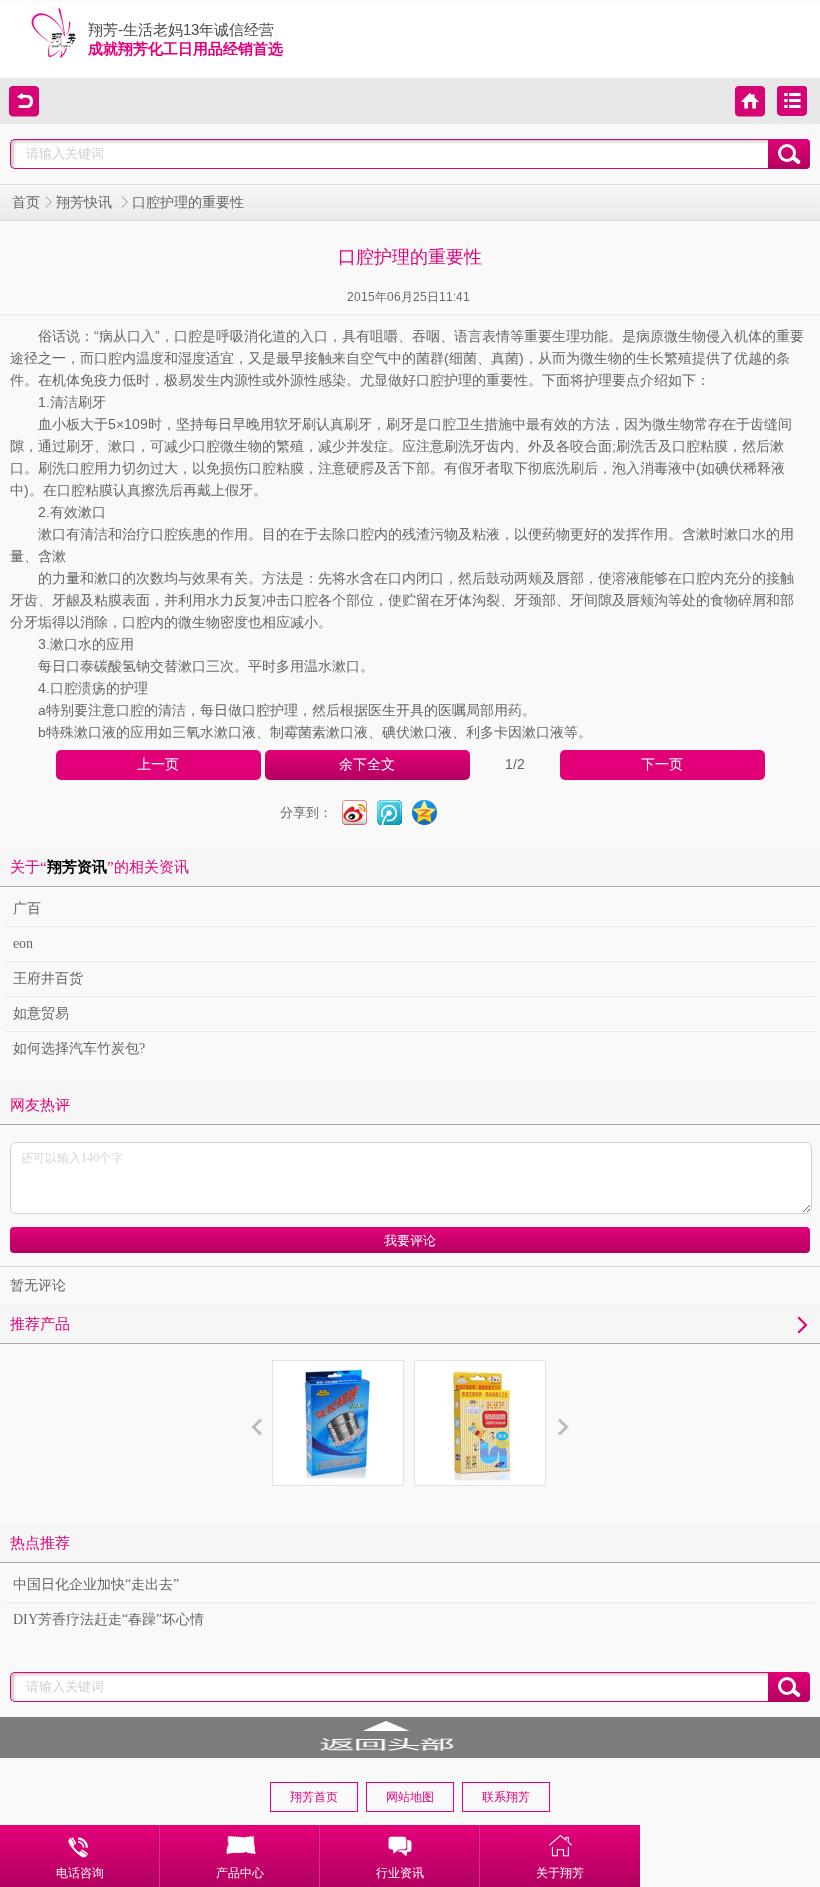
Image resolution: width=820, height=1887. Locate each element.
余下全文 (367, 764)
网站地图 (410, 1797)
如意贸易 (41, 1013)
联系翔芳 (506, 1797)
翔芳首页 (314, 1797)
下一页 (662, 764)
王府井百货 (48, 978)
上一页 (158, 764)
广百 (27, 908)
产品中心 (240, 1873)
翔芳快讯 (86, 202)
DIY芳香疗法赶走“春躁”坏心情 (108, 1619)
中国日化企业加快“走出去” (96, 1584)
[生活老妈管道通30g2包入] (480, 1423)
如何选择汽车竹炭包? (79, 1048)
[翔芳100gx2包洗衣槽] (338, 1423)
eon (23, 943)
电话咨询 (80, 1873)
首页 (26, 202)
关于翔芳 (560, 1873)
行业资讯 (400, 1873)
